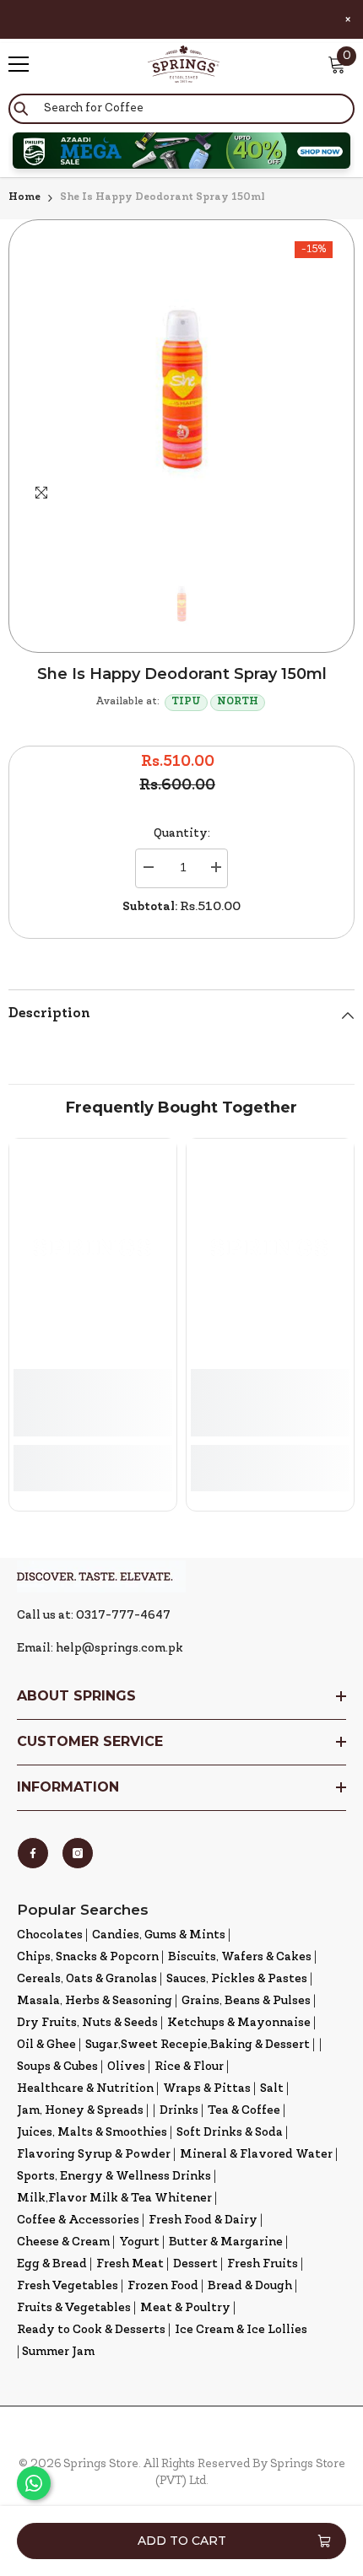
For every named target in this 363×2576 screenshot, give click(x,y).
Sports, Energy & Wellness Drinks (114, 2177)
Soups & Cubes (57, 2067)
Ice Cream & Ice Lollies (241, 2330)
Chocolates (50, 1935)
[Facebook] (33, 1853)
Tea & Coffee (244, 2111)
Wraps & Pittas (207, 2089)
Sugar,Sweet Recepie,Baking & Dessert (198, 2045)
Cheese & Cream (63, 2242)
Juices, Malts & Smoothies (92, 2133)
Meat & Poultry (185, 2308)
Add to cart (182, 2541)
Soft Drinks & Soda (230, 2133)
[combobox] (181, 109)
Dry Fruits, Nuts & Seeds (87, 2023)
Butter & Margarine (226, 2242)
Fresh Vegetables (68, 2286)
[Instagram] (78, 1853)
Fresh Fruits (263, 2264)
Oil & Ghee (46, 2045)
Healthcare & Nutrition (85, 2089)
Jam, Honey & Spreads (80, 2111)
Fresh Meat (130, 2264)
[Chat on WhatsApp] (34, 2483)
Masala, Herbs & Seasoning (95, 2001)
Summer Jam (58, 2352)
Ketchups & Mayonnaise (239, 2023)
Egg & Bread (52, 2264)
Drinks (179, 2111)
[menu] (19, 64)
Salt (272, 2089)
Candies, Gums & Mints (159, 1935)
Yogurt (139, 2242)
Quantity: (182, 834)
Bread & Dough (250, 2286)
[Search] (181, 109)
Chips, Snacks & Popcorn (88, 1957)
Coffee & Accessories (78, 2220)
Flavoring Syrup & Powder (94, 2155)
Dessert (195, 2264)
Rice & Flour (189, 2067)
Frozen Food (163, 2286)
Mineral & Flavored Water (256, 2155)
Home (24, 197)
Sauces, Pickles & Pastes (237, 1979)
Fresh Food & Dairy (203, 2220)
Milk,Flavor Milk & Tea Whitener (114, 2199)
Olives (126, 2067)
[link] (93, 1403)
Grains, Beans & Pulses (246, 2001)
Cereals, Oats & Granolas (87, 1979)
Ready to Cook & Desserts (91, 2330)
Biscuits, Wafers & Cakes (240, 1957)
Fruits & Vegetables (74, 2308)
